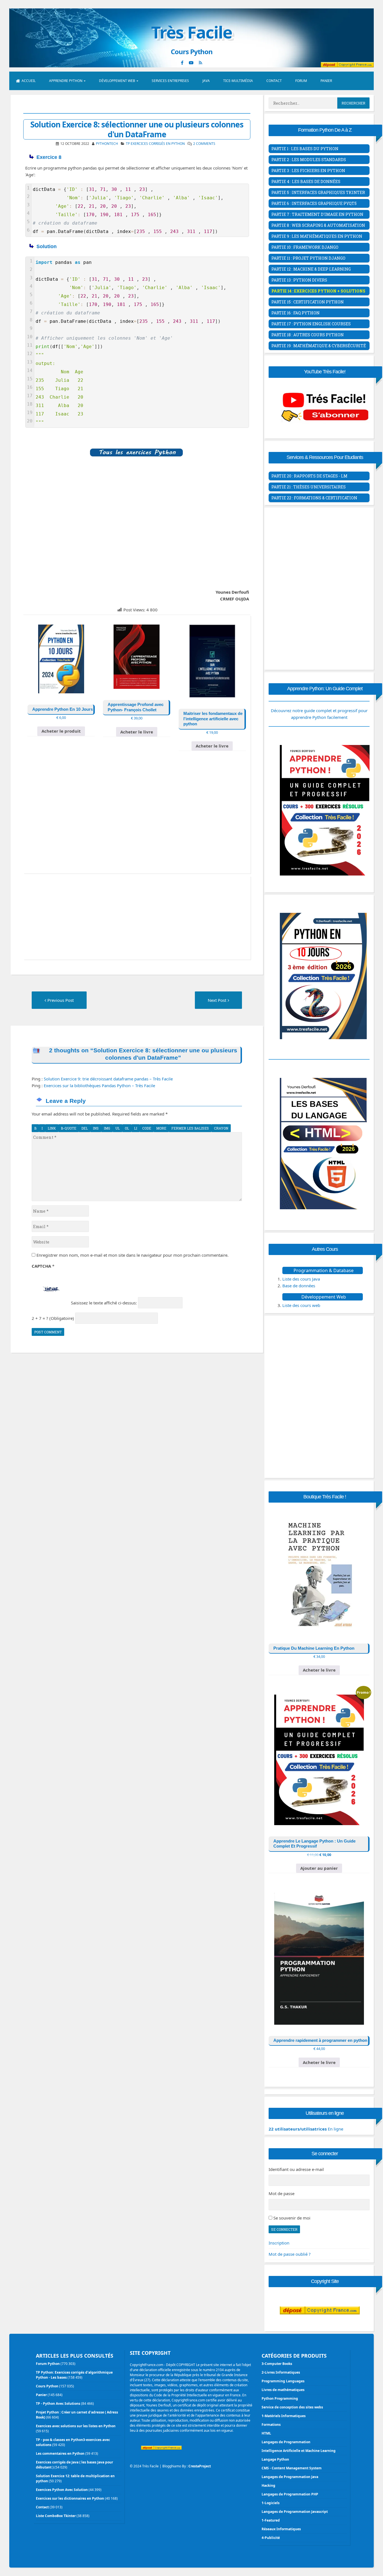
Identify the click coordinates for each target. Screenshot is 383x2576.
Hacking (268, 2485)
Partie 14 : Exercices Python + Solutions (318, 291)
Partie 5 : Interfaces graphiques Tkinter (318, 192)
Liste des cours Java (301, 1279)
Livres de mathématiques (283, 2390)
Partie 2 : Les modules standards (309, 160)
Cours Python (47, 2386)
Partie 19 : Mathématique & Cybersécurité (319, 346)
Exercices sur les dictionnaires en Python (70, 2498)
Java (206, 81)
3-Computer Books (277, 2364)
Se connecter (284, 2229)
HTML (266, 2433)
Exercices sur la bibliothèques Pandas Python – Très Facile (99, 1085)
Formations (271, 2425)
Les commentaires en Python (60, 2453)
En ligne (306, 2129)
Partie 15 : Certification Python (308, 302)
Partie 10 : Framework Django (305, 247)
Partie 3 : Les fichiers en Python (308, 171)
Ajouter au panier (319, 1868)
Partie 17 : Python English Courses (311, 324)
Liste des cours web (301, 1305)
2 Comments (204, 144)
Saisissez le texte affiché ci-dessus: (104, 1303)
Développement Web (117, 81)
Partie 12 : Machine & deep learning (311, 269)
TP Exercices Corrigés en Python (155, 144)
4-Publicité (271, 2538)
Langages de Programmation (286, 2442)
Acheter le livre (137, 732)
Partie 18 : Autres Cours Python (308, 335)
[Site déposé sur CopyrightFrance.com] (320, 2325)
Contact (274, 81)
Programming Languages (283, 2381)
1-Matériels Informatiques (284, 2416)
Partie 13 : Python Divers (299, 280)
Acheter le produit (61, 731)
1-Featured (271, 2520)
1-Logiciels (271, 2503)
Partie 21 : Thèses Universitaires (309, 487)
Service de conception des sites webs (292, 2407)
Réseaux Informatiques (281, 2529)
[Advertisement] (137, 527)
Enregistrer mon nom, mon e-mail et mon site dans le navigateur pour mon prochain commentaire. (132, 1255)
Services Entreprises (170, 81)
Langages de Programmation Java (290, 2477)
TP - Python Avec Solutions (58, 2404)
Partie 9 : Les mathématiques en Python (317, 236)
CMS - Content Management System (292, 2468)
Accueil (29, 81)
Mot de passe (282, 2193)
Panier (326, 81)
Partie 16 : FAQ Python (296, 313)
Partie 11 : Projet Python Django (308, 258)
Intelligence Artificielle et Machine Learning (299, 2451)
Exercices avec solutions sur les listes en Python (76, 2426)
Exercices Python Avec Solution (62, 2490)
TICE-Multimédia (238, 81)
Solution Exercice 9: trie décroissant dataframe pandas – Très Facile (108, 1079)
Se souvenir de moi (292, 2218)
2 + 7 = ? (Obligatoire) (53, 1318)
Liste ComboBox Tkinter (56, 2516)
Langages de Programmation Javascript (295, 2512)
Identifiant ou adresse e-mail (296, 2169)
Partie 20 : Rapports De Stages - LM (309, 476)
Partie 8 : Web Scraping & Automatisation (318, 225)
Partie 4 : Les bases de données (306, 181)
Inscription (279, 2243)
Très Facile (191, 32)
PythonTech (107, 144)
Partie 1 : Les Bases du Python (305, 149)
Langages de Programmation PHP (290, 2494)
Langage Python (275, 2459)
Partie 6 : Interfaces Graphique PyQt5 (314, 203)
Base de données (299, 1286)
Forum (301, 81)
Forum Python (48, 2364)
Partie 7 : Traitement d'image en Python (317, 214)
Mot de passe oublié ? (290, 2254)
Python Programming (280, 2398)
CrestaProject (200, 2466)
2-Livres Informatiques (281, 2372)
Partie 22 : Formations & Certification (314, 498)
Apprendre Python (66, 81)
